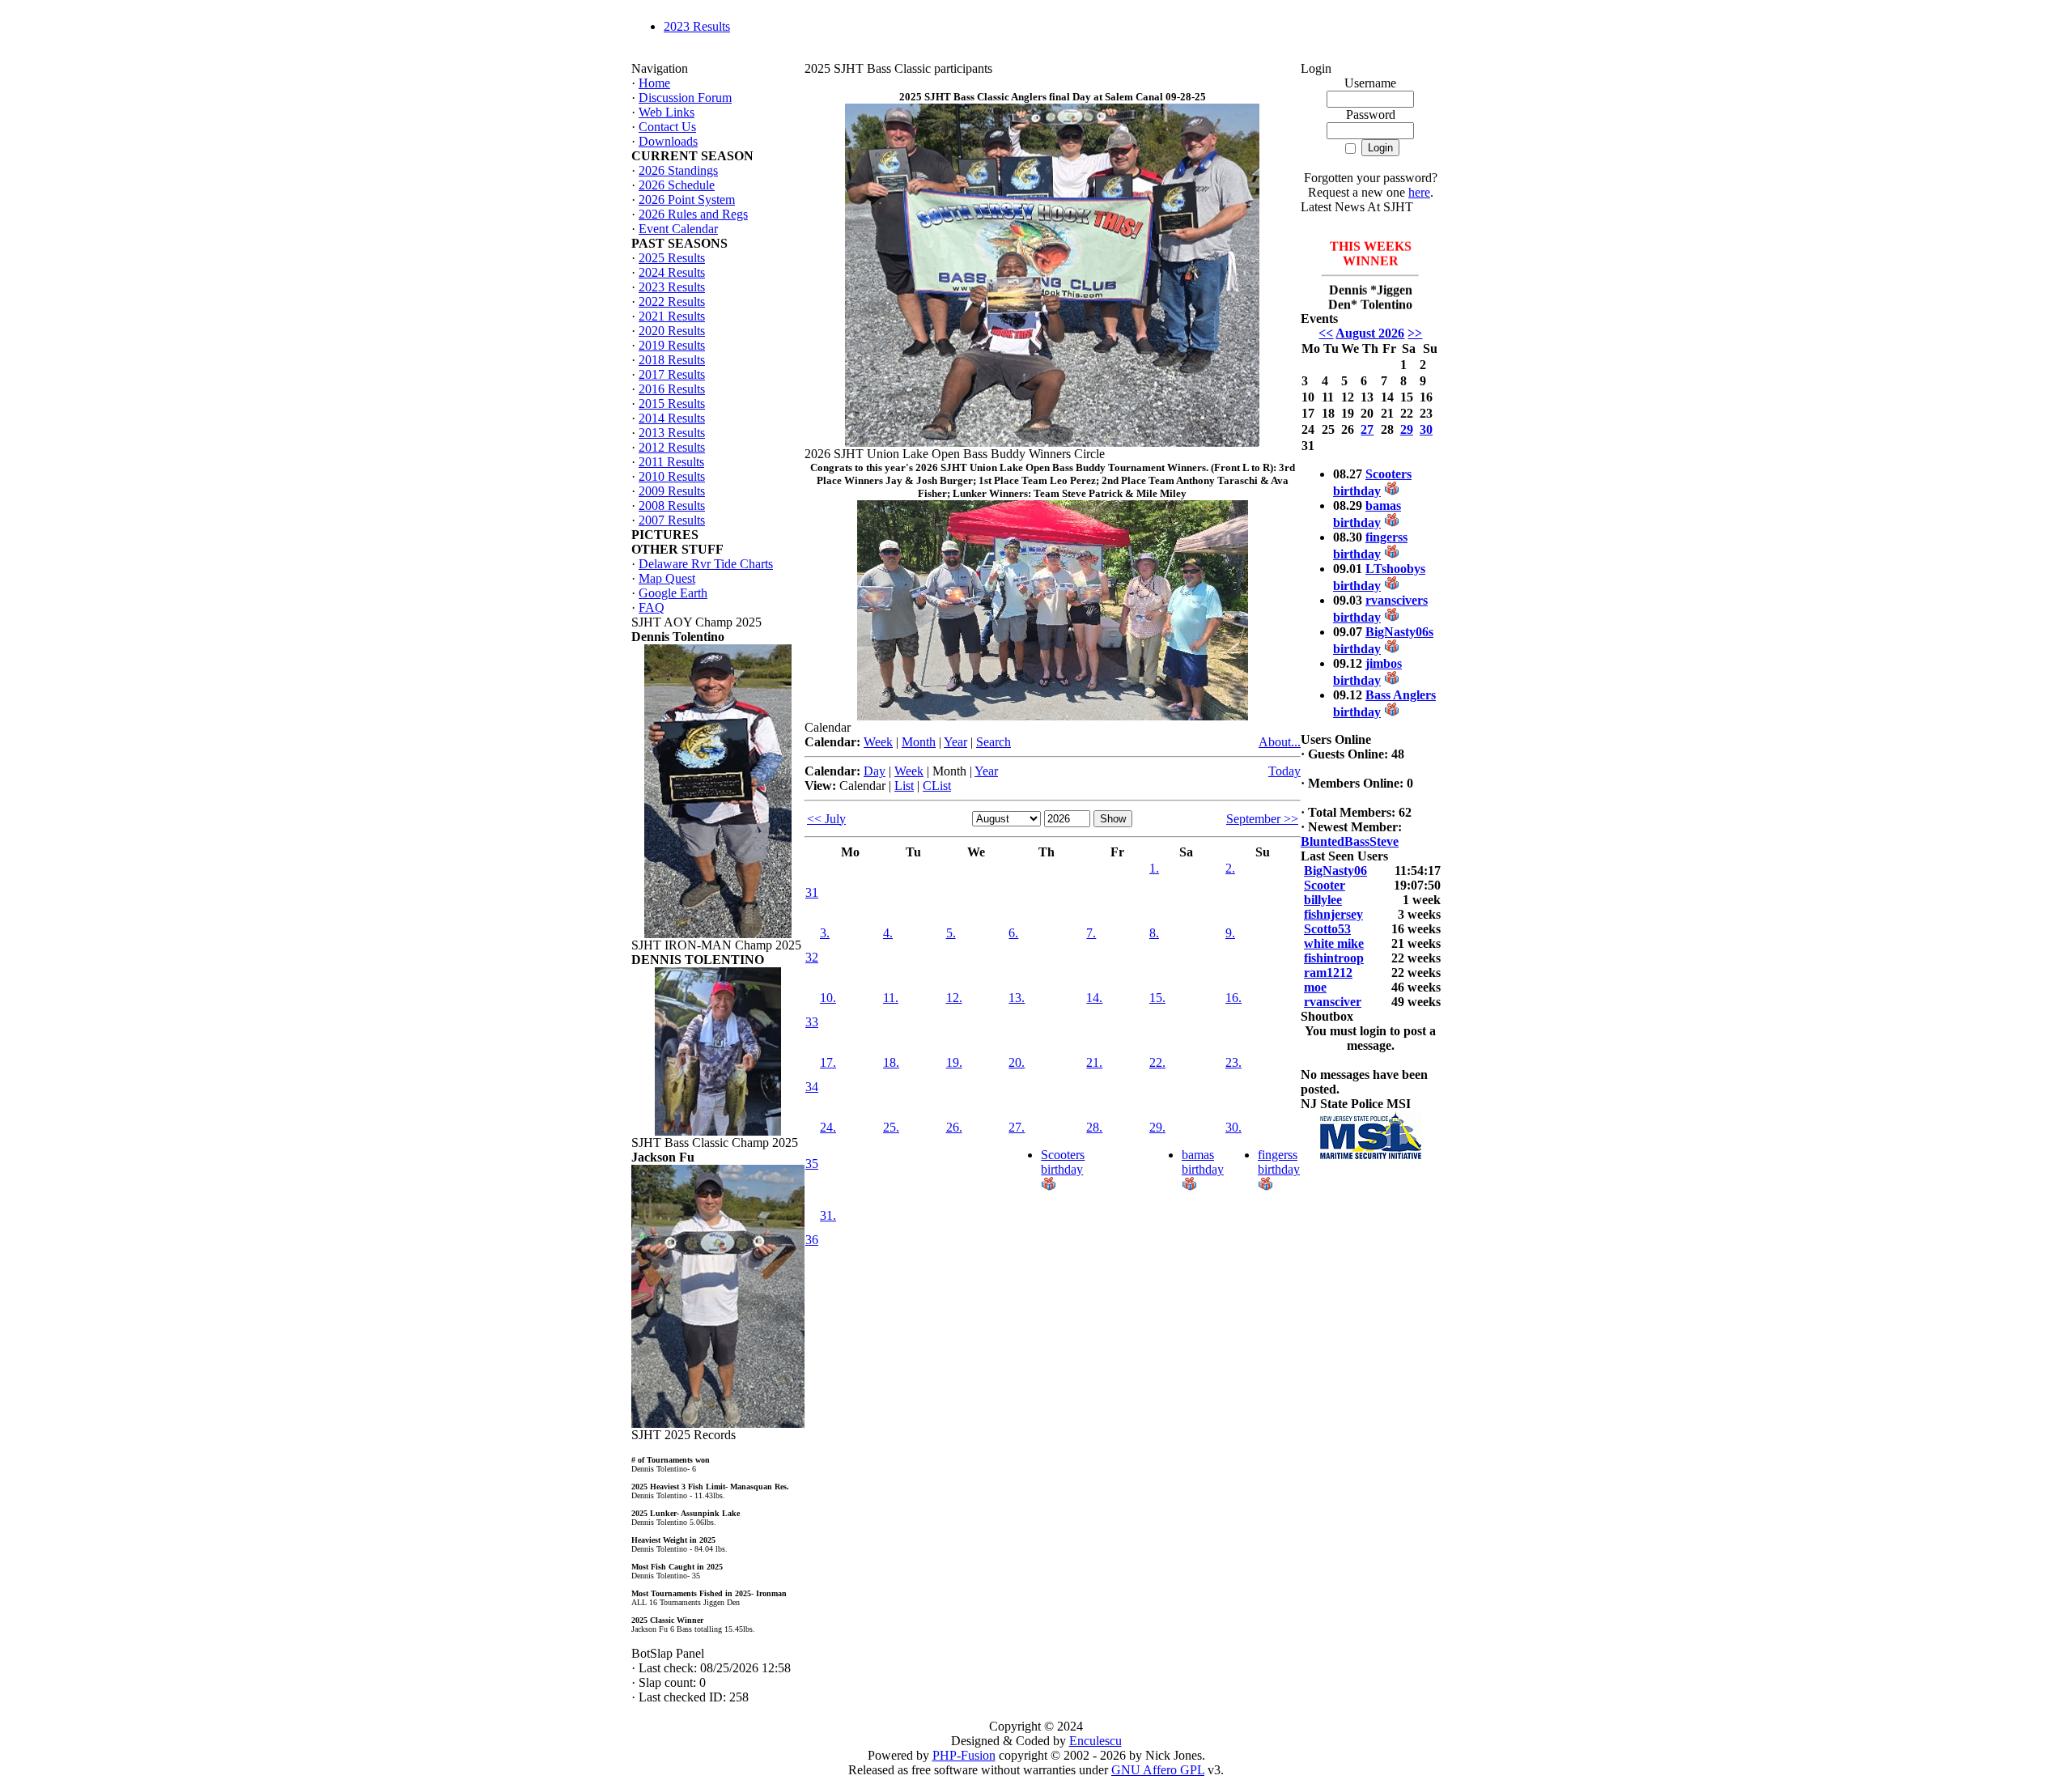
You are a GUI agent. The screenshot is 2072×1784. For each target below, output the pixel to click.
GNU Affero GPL (1158, 1770)
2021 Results (672, 316)
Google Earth (673, 593)
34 (812, 1087)
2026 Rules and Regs (693, 214)
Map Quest (667, 578)
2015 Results (672, 404)
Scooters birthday (1063, 1162)
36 (812, 1240)
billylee (1323, 900)
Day (875, 771)
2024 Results (672, 272)
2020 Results (672, 331)
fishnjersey (1333, 914)
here (1419, 192)
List (904, 786)
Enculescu (1095, 1741)
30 (1426, 429)
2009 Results (672, 491)
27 (1367, 429)
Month (919, 742)
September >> (1262, 819)
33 (812, 1022)
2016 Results (672, 389)
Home (654, 83)
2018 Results (672, 360)
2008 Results (672, 505)
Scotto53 (1327, 929)
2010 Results (672, 476)
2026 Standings (678, 170)
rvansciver (1333, 1002)
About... (1280, 742)
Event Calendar (678, 229)
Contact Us (667, 127)
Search (994, 742)
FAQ (652, 607)
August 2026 (1370, 333)
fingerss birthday (1279, 1162)
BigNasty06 (1335, 871)
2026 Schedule (677, 185)
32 (812, 957)
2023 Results (697, 26)
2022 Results (672, 302)
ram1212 (1328, 973)
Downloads (668, 141)
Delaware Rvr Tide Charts (706, 564)
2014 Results (672, 418)
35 (812, 1164)
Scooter (1325, 885)
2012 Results (672, 447)
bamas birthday (1203, 1162)
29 (1407, 429)
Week (878, 742)
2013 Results (672, 433)
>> (1415, 333)
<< (1326, 333)
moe (1315, 987)
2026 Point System (687, 200)
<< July (826, 819)
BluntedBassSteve (1350, 841)
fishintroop (1334, 958)
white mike (1334, 943)
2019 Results (672, 345)
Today (1284, 771)
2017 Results (672, 374)
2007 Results (672, 520)
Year (955, 742)
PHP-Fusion (964, 1755)
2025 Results (672, 258)
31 (812, 892)
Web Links (667, 112)
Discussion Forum (685, 98)
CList (937, 786)
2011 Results (671, 462)
